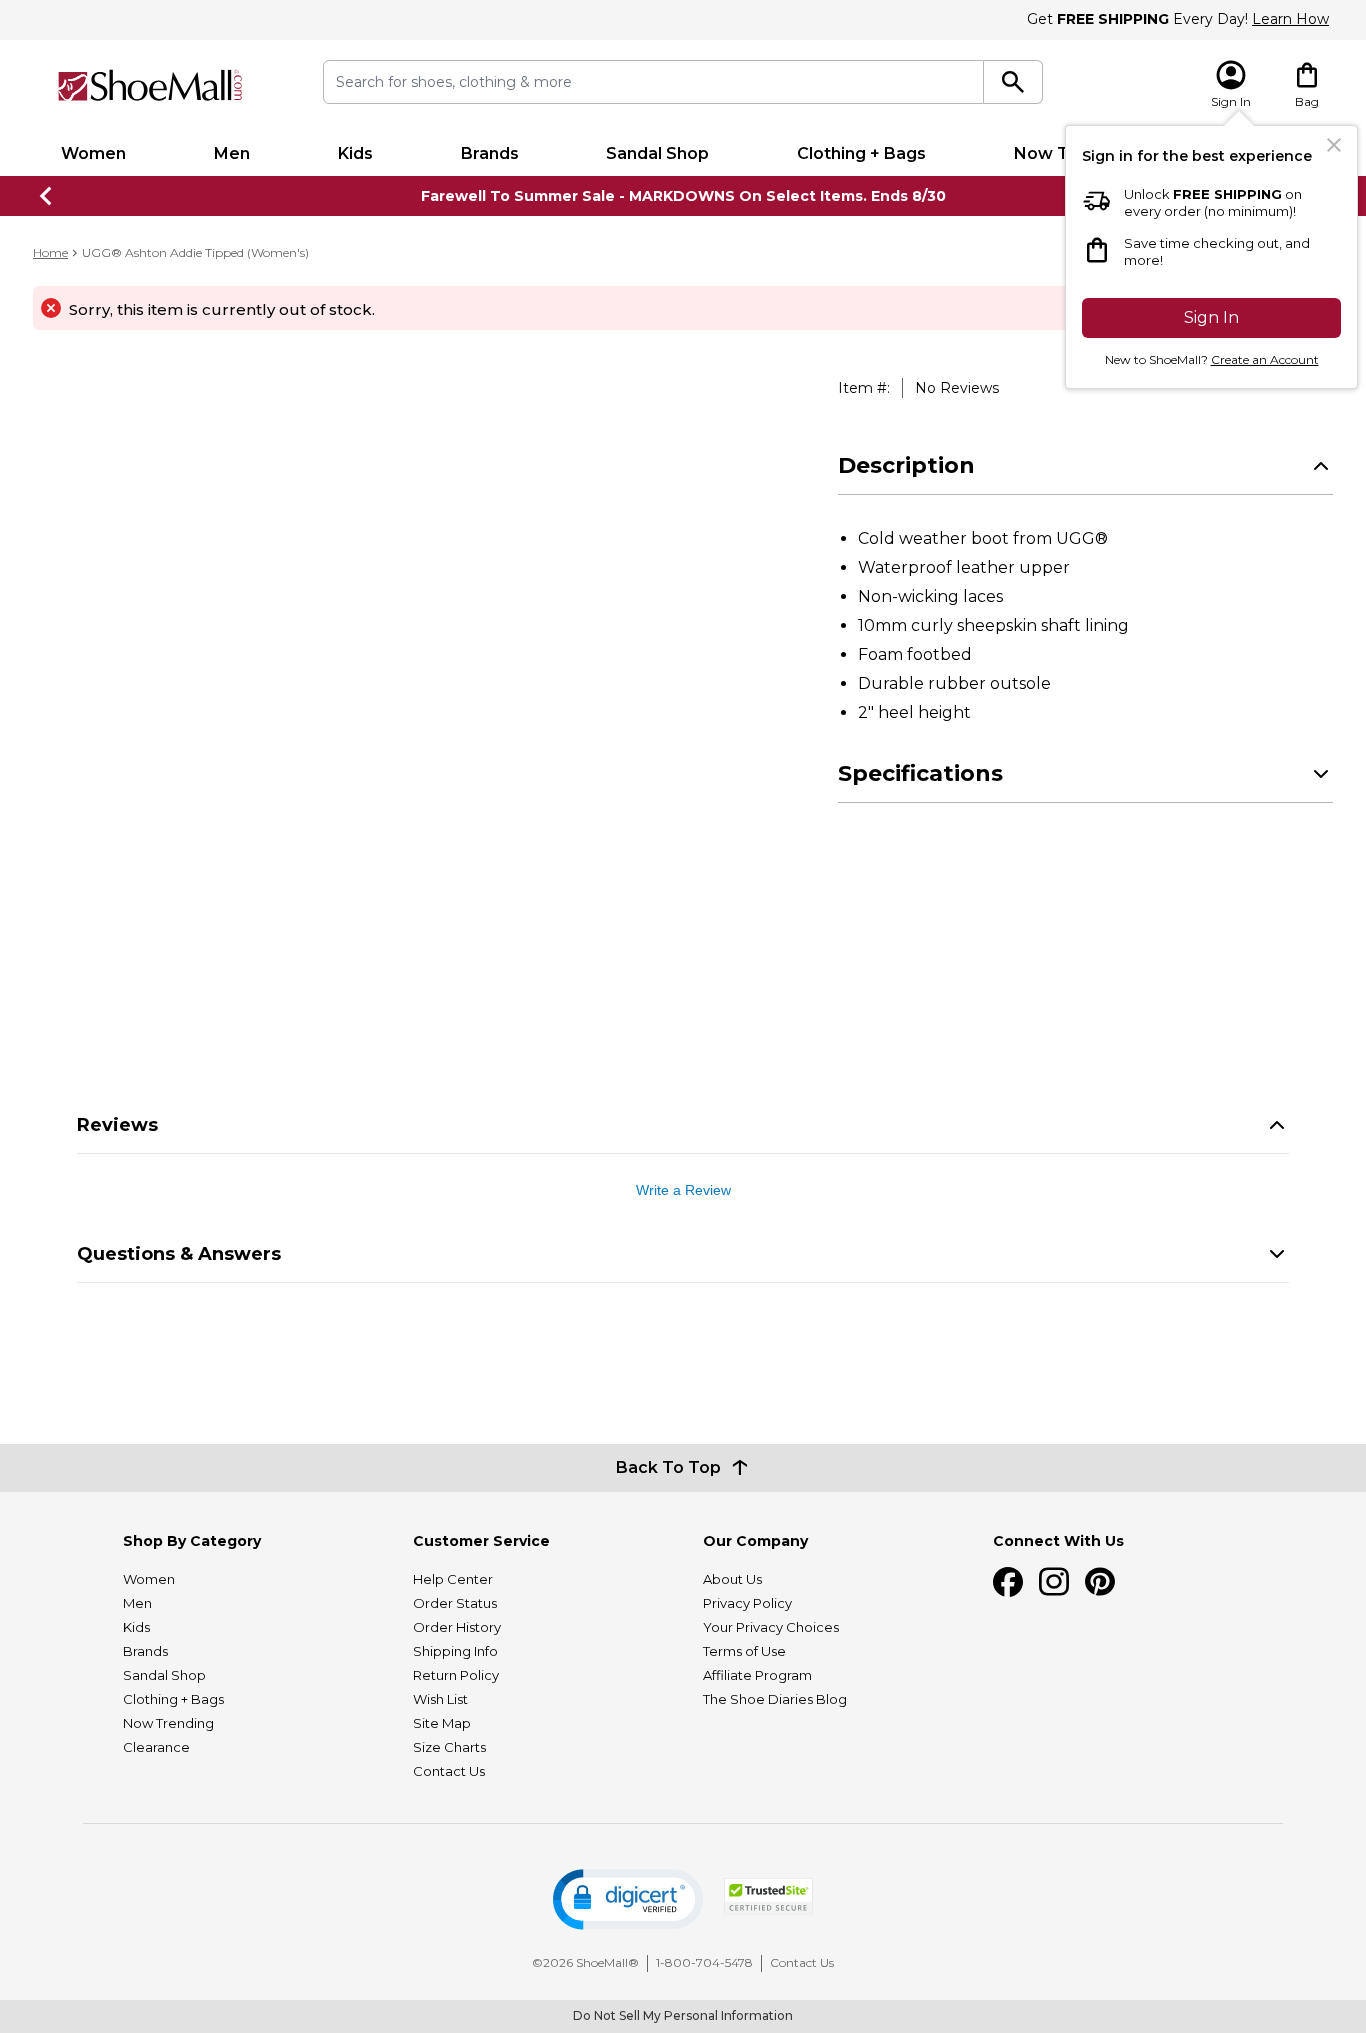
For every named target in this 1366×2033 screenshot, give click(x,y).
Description (906, 465)
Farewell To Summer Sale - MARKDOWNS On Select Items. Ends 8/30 (683, 196)
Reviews (117, 1125)
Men (232, 153)
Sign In (1211, 317)
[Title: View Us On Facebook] (1008, 1582)
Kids (355, 153)
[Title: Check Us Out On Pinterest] (1100, 1582)
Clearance (156, 1747)
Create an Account (1265, 359)
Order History (457, 1627)
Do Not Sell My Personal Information (683, 2015)
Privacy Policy (747, 1603)
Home (50, 252)
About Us (732, 1579)
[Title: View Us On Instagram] (1054, 1582)
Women (93, 153)
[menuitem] (93, 154)
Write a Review (683, 1190)
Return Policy (456, 1675)
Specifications (920, 773)
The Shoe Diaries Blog (775, 1699)
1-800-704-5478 (704, 1962)
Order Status (455, 1603)
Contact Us (449, 1771)
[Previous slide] (47, 196)
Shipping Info (455, 1651)
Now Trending (168, 1723)
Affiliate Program (757, 1675)
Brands (490, 153)
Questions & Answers (179, 1254)
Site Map (442, 1723)
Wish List (440, 1699)
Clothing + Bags (861, 153)
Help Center (453, 1579)
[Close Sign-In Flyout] (1334, 145)
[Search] (1013, 82)
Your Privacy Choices (771, 1627)
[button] (628, 1899)
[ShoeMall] (150, 85)
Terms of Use (744, 1651)
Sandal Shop (657, 153)
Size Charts (449, 1747)
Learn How (1290, 19)
